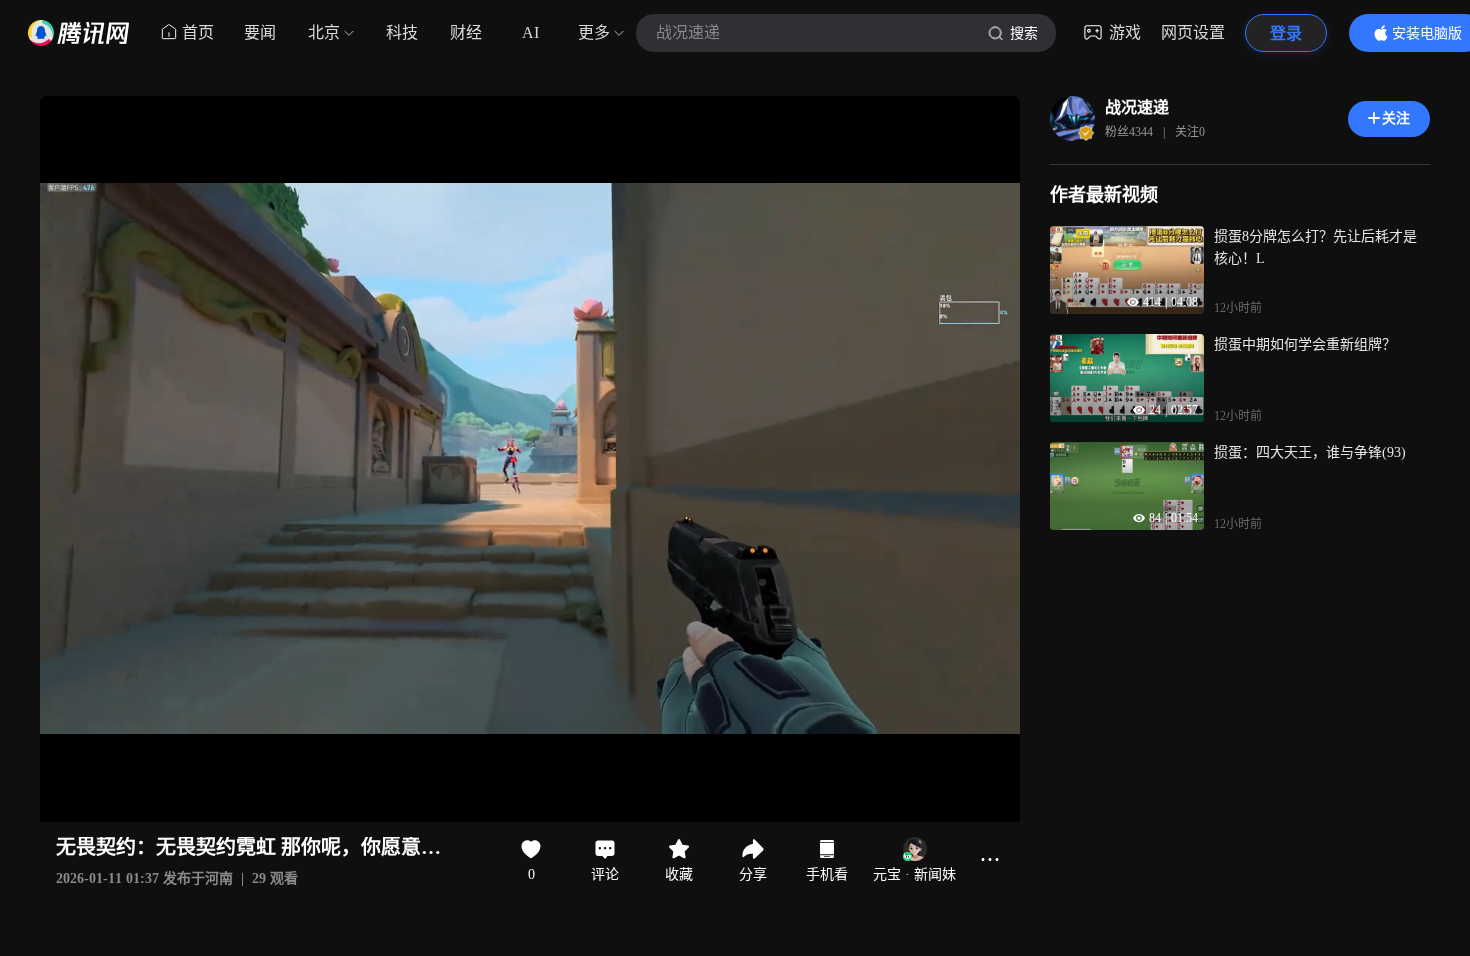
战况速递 (1137, 107)
